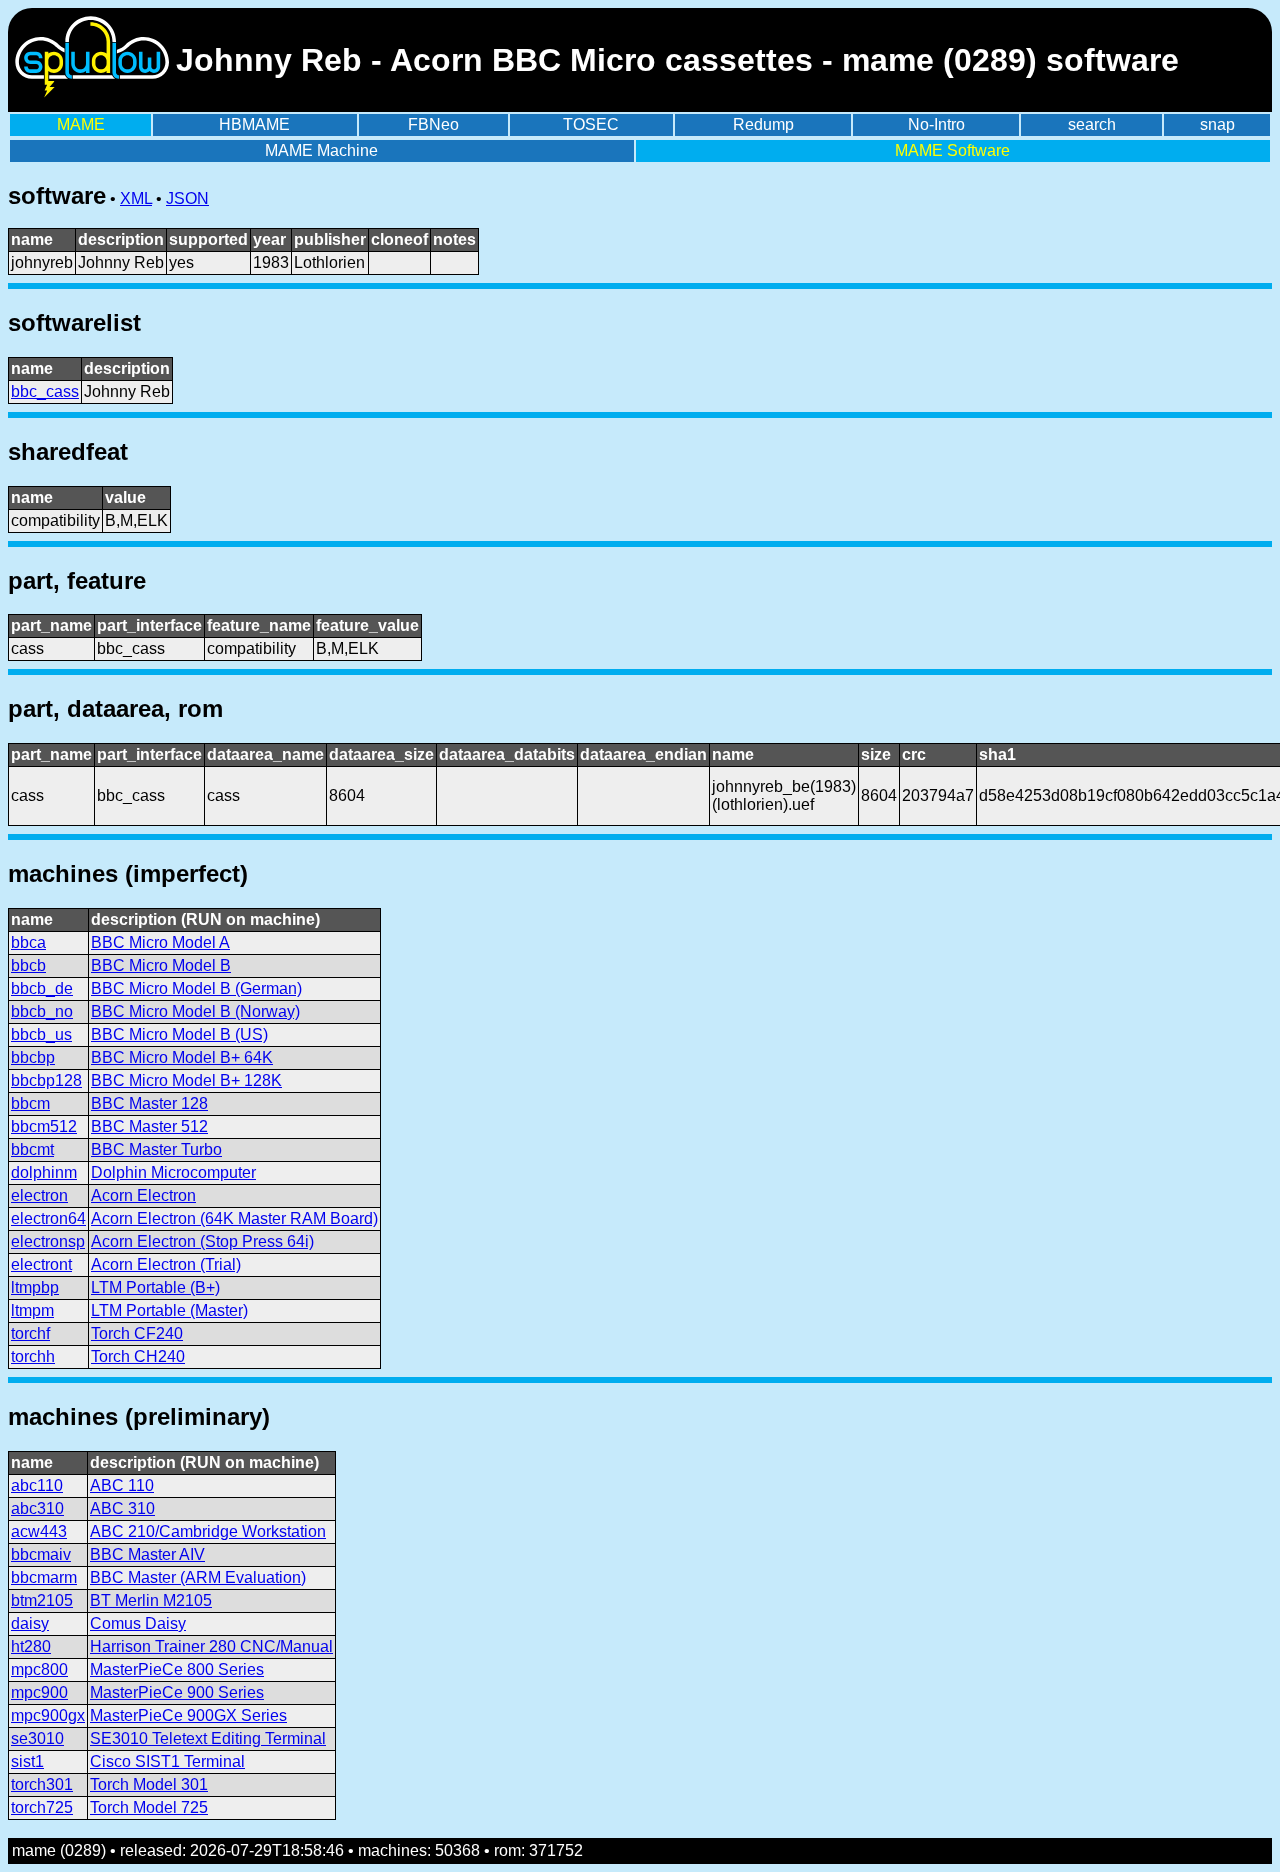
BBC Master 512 (149, 1126)
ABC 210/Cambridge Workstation (208, 1531)
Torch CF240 (137, 1333)
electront (41, 1264)
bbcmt (32, 1149)
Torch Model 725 (149, 1807)
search (1092, 124)
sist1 (27, 1761)
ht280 (31, 1646)
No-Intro (936, 124)
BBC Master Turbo (156, 1149)
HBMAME (254, 124)
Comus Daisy (138, 1623)
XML (136, 198)
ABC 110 (122, 1485)
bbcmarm (44, 1577)
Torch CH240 (138, 1356)
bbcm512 (44, 1126)
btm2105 (42, 1600)
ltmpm (32, 1310)
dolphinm (44, 1172)
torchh (33, 1356)
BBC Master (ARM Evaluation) (198, 1577)
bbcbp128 (46, 1080)
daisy (30, 1623)
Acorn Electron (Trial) (166, 1264)
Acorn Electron (143, 1195)
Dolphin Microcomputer (173, 1172)
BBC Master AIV (147, 1554)
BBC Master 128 (149, 1103)
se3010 (37, 1738)
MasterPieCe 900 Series (177, 1692)
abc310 (37, 1508)
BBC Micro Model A (160, 942)
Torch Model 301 (149, 1784)
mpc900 (39, 1692)
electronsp (48, 1241)
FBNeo (433, 124)
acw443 (39, 1531)
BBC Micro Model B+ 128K (186, 1080)
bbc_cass (45, 391)
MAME (81, 124)
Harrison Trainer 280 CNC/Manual (211, 1646)
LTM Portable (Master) (169, 1310)
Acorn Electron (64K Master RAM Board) (234, 1218)
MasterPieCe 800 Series (177, 1669)
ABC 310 (122, 1508)
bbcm (30, 1103)
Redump (763, 124)
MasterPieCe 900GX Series (188, 1715)
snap (1217, 124)
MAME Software (952, 150)
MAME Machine (321, 150)
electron (39, 1195)
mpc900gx (48, 1715)
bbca (28, 942)
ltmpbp (35, 1287)
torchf (30, 1333)
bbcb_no (42, 1011)
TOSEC (591, 124)
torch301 (42, 1784)
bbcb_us (41, 1034)
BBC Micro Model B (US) (179, 1034)
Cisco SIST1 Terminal (167, 1761)
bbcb (28, 965)
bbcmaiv (41, 1554)
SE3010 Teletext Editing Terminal (208, 1738)
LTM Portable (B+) (155, 1287)
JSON (187, 198)
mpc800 (39, 1669)
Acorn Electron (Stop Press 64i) (202, 1241)
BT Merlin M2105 (151, 1600)
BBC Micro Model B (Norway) (195, 1011)
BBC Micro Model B (161, 965)
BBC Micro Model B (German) (196, 988)
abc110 (37, 1485)
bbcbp (33, 1057)
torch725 (42, 1807)
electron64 (48, 1218)
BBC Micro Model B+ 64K (182, 1057)
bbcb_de (42, 988)
